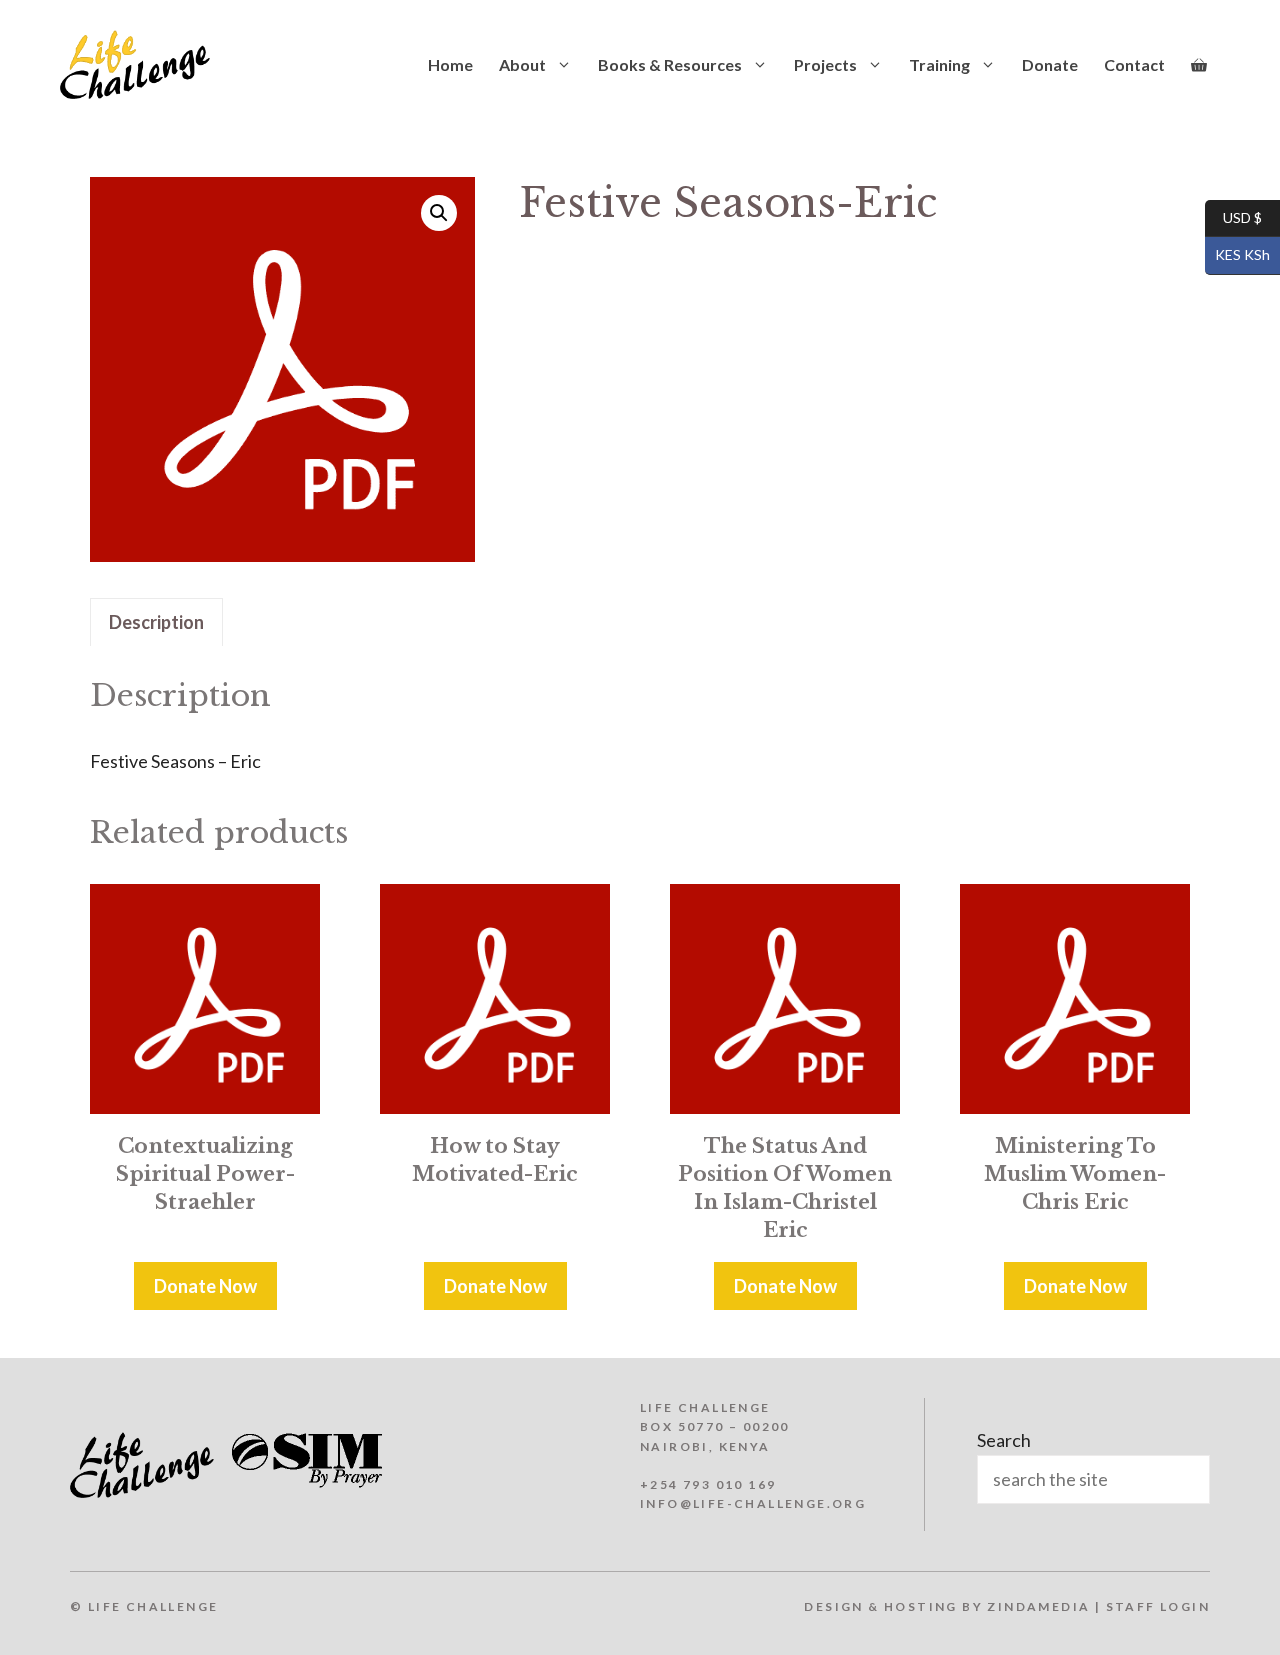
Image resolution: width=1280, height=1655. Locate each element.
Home (450, 64)
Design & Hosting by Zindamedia (947, 1606)
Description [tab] (156, 622)
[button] (439, 213)
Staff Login (1158, 1606)
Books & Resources (670, 64)
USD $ (1233, 216)
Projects (825, 64)
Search (1004, 1440)
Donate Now (205, 1286)
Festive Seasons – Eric (175, 761)
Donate (1050, 64)
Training (939, 64)
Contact (1134, 64)
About (522, 64)
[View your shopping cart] (1199, 65)
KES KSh (1237, 254)
